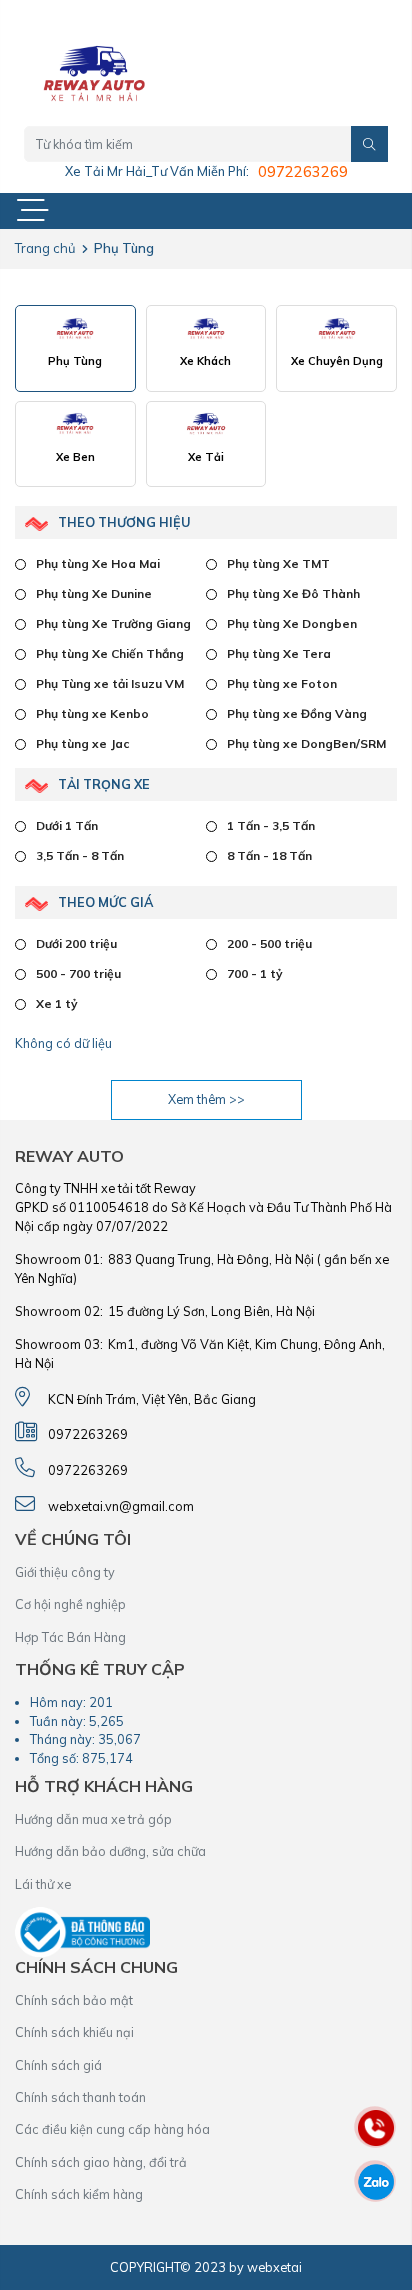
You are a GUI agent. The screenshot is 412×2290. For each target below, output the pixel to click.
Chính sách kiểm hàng (79, 2194)
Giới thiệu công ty (65, 1572)
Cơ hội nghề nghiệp (70, 1604)
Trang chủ (45, 248)
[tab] (75, 348)
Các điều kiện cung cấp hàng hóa (112, 2129)
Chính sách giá (58, 2065)
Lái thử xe (43, 1884)
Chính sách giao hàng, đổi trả (101, 2162)
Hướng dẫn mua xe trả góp (93, 1819)
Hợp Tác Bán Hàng (70, 1637)
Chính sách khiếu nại (74, 2032)
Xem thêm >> (206, 1099)
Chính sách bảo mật (74, 2000)
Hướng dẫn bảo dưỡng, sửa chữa (110, 1851)
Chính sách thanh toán (80, 2097)
